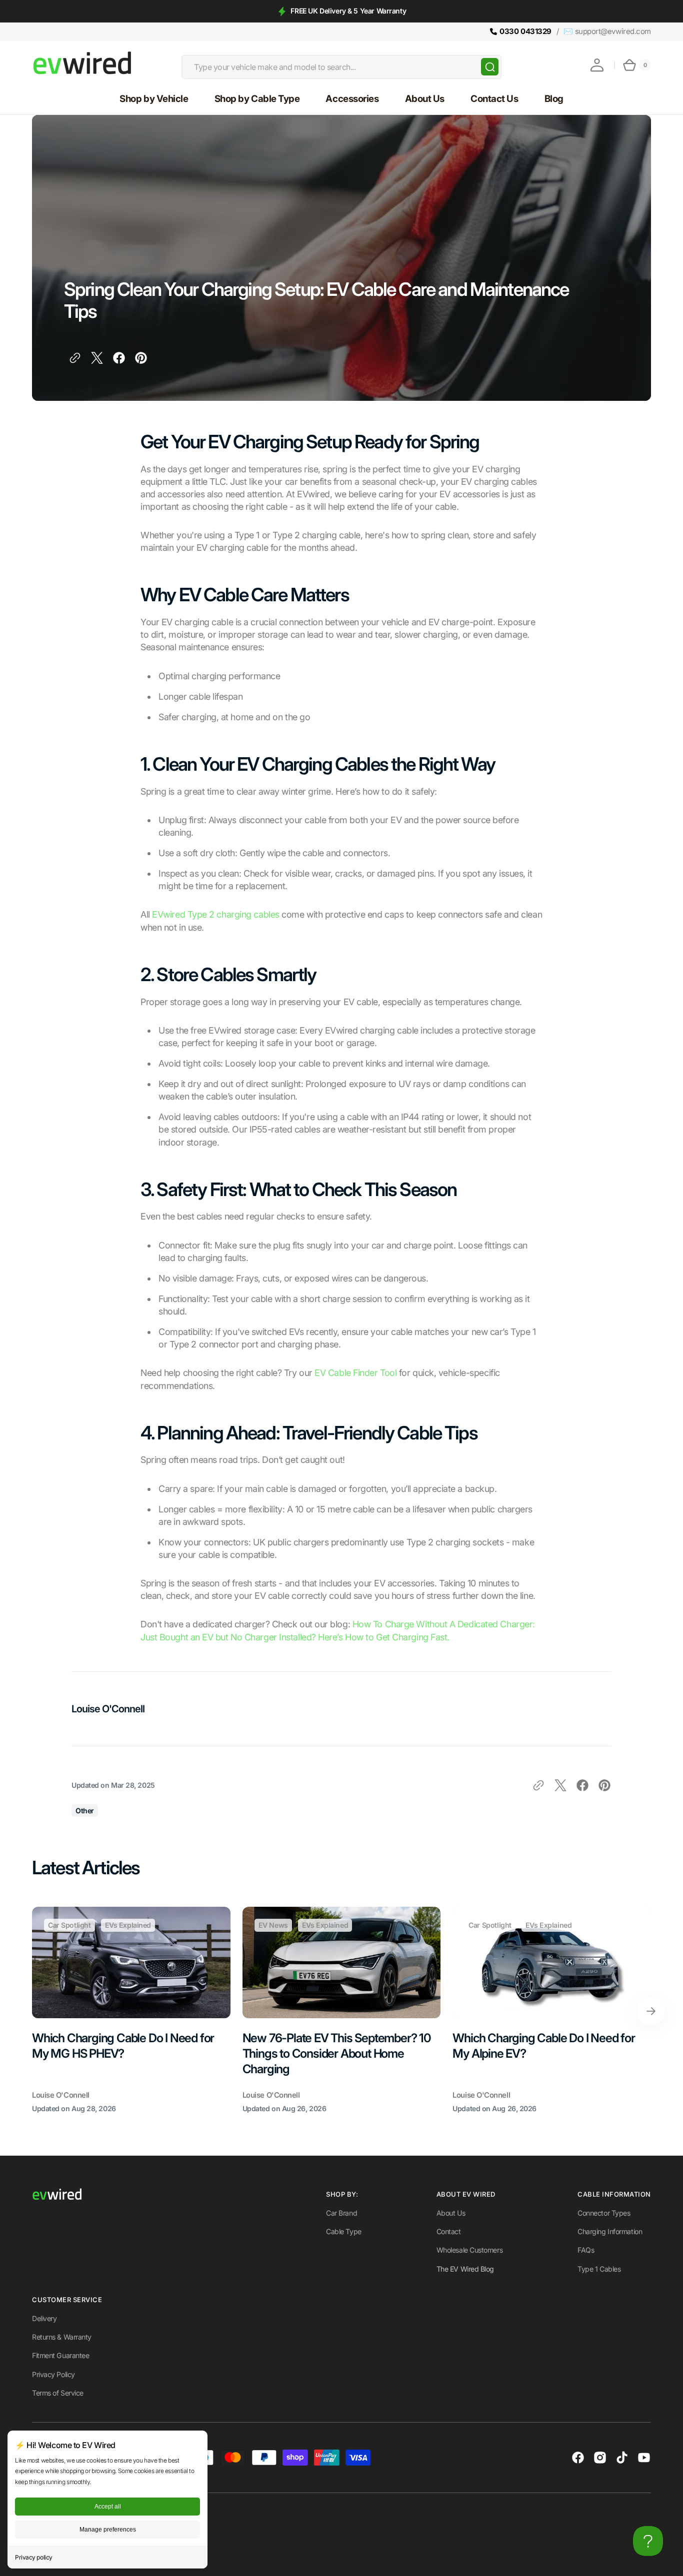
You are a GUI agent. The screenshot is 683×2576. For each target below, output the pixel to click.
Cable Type (344, 2231)
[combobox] (341, 67)
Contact (449, 2231)
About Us (451, 2213)
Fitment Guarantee (60, 2355)
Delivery (44, 2318)
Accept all (108, 2507)
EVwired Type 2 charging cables (216, 914)
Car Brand (341, 2213)
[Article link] (131, 2011)
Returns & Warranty (62, 2337)
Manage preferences (108, 2530)
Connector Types (604, 2213)
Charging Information (610, 2231)
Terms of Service (58, 2393)
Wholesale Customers (469, 2250)
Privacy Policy (53, 2374)
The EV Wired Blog (465, 2269)
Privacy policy (34, 2557)
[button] (597, 65)
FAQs (586, 2250)
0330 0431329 (525, 31)
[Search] (490, 67)
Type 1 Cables (599, 2269)
